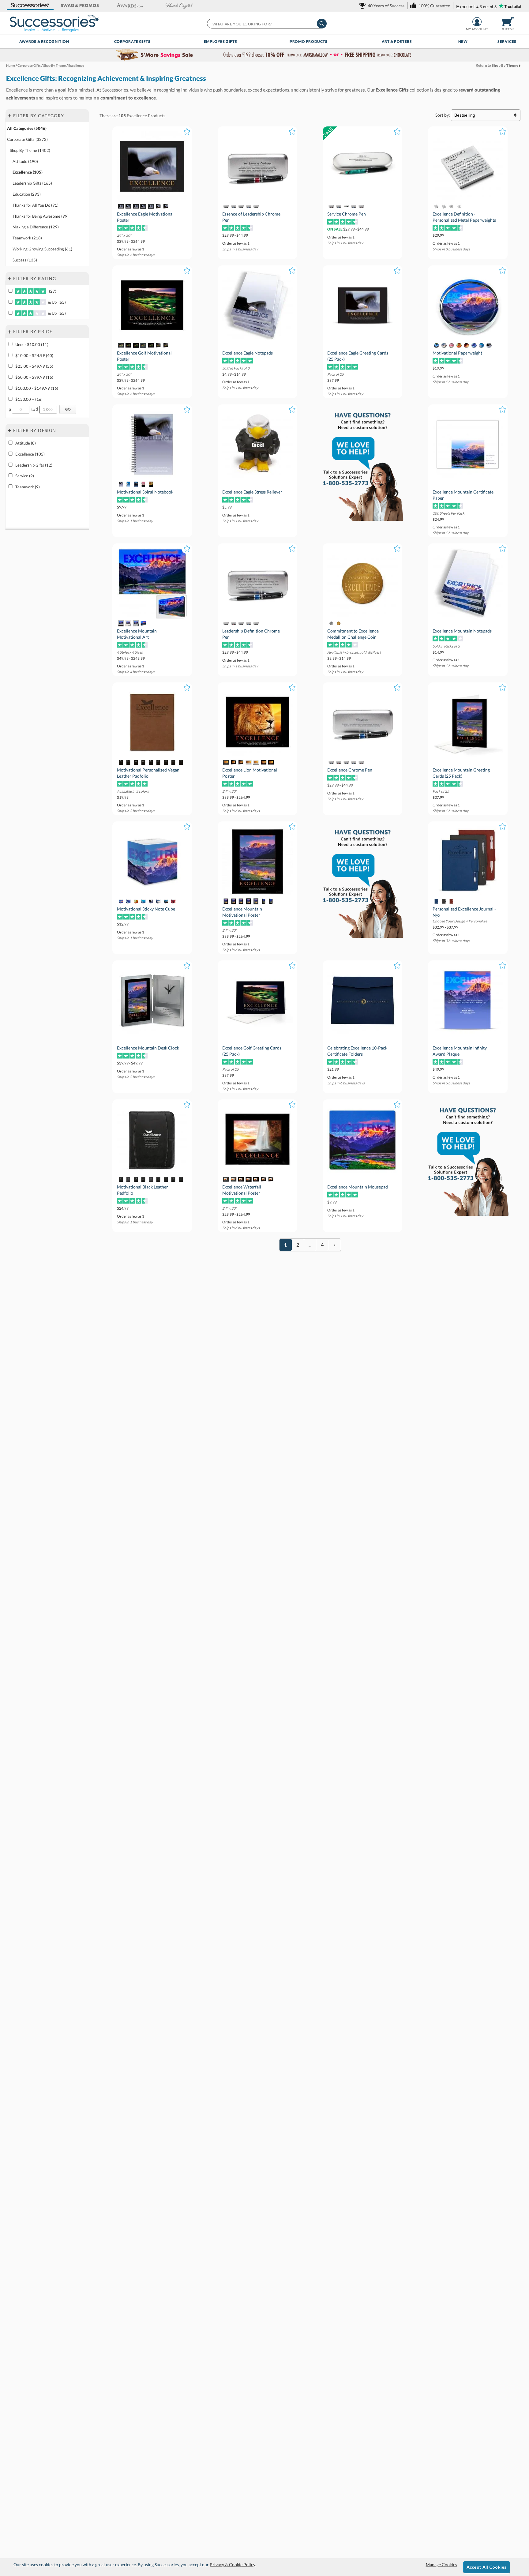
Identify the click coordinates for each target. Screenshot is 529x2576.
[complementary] (264, 55)
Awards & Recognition (44, 41)
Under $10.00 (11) (32, 344)
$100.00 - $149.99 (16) (37, 388)
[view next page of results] (335, 1245)
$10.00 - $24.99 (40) (34, 355)
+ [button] (9, 115)
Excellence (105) (28, 172)
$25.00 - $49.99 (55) (34, 366)
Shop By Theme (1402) (30, 150)
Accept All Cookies (487, 2567)
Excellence (137, 116)
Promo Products (308, 41)
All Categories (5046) (27, 128)
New (463, 41)
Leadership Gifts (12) (34, 465)
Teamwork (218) (27, 238)
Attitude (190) (25, 161)
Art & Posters (397, 41)
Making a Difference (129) (36, 227)
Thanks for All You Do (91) (36, 205)
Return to (497, 65)
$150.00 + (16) (29, 399)
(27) (52, 291)
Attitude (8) (26, 443)
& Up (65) (56, 302)
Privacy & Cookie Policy (232, 2565)
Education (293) (27, 194)
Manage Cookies (441, 2565)
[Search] (322, 24)
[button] (30, 6)
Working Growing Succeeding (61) (42, 249)
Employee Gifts (220, 41)
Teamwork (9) (28, 487)
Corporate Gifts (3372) (27, 139)
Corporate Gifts (132, 41)
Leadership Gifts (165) (32, 183)
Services (507, 41)
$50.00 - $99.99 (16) (34, 377)
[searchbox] (266, 24)
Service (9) (25, 476)
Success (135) (25, 260)
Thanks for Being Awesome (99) (41, 216)
